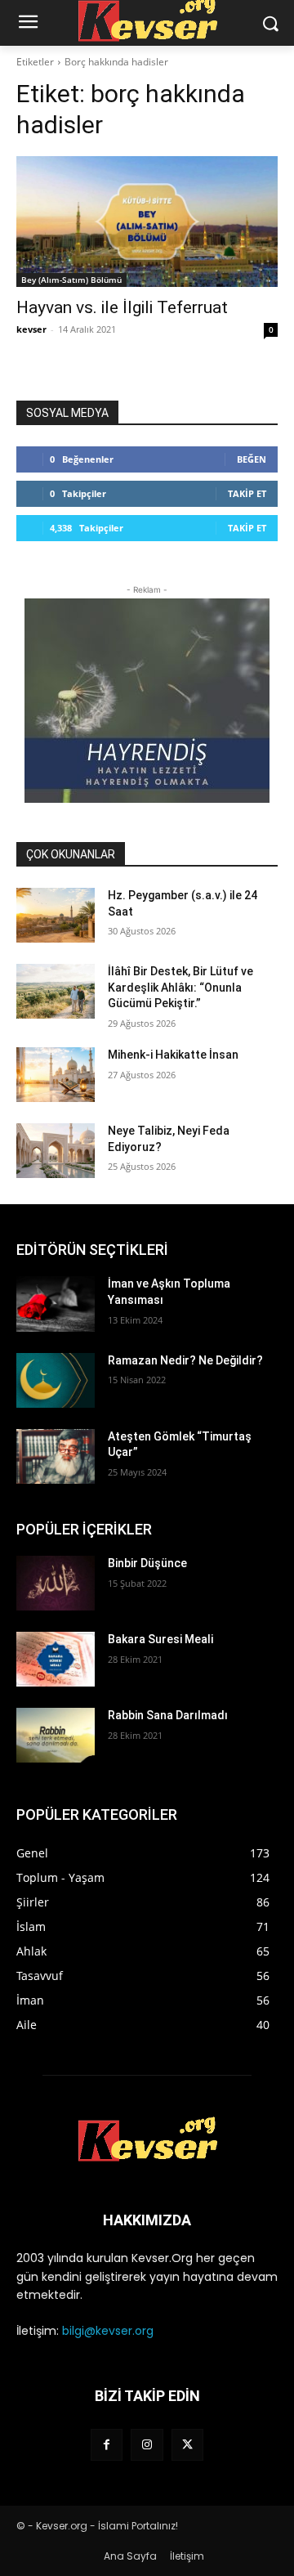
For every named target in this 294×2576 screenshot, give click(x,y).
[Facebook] (107, 2445)
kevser (31, 329)
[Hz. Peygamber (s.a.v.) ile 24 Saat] (56, 915)
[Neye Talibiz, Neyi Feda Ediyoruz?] (56, 1151)
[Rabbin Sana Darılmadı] (56, 1735)
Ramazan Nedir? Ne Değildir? (185, 1360)
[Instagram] (147, 2445)
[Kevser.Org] (147, 2139)
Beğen (252, 459)
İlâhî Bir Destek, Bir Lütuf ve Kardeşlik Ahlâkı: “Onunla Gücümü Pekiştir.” (180, 987)
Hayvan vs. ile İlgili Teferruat (122, 307)
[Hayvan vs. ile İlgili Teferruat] (147, 222)
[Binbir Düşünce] (56, 1583)
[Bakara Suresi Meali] (56, 1659)
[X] (187, 2445)
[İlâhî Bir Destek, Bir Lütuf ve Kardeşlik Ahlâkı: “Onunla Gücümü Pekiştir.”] (56, 991)
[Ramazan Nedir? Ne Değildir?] (56, 1380)
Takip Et (247, 493)
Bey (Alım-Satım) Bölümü (71, 280)
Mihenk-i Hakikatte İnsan (173, 1055)
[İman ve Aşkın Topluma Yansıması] (56, 1304)
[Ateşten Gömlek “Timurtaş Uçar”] (56, 1456)
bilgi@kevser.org (108, 2331)
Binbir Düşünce (147, 1563)
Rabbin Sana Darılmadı (168, 1715)
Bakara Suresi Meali (160, 1639)
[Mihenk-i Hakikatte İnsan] (56, 1075)
